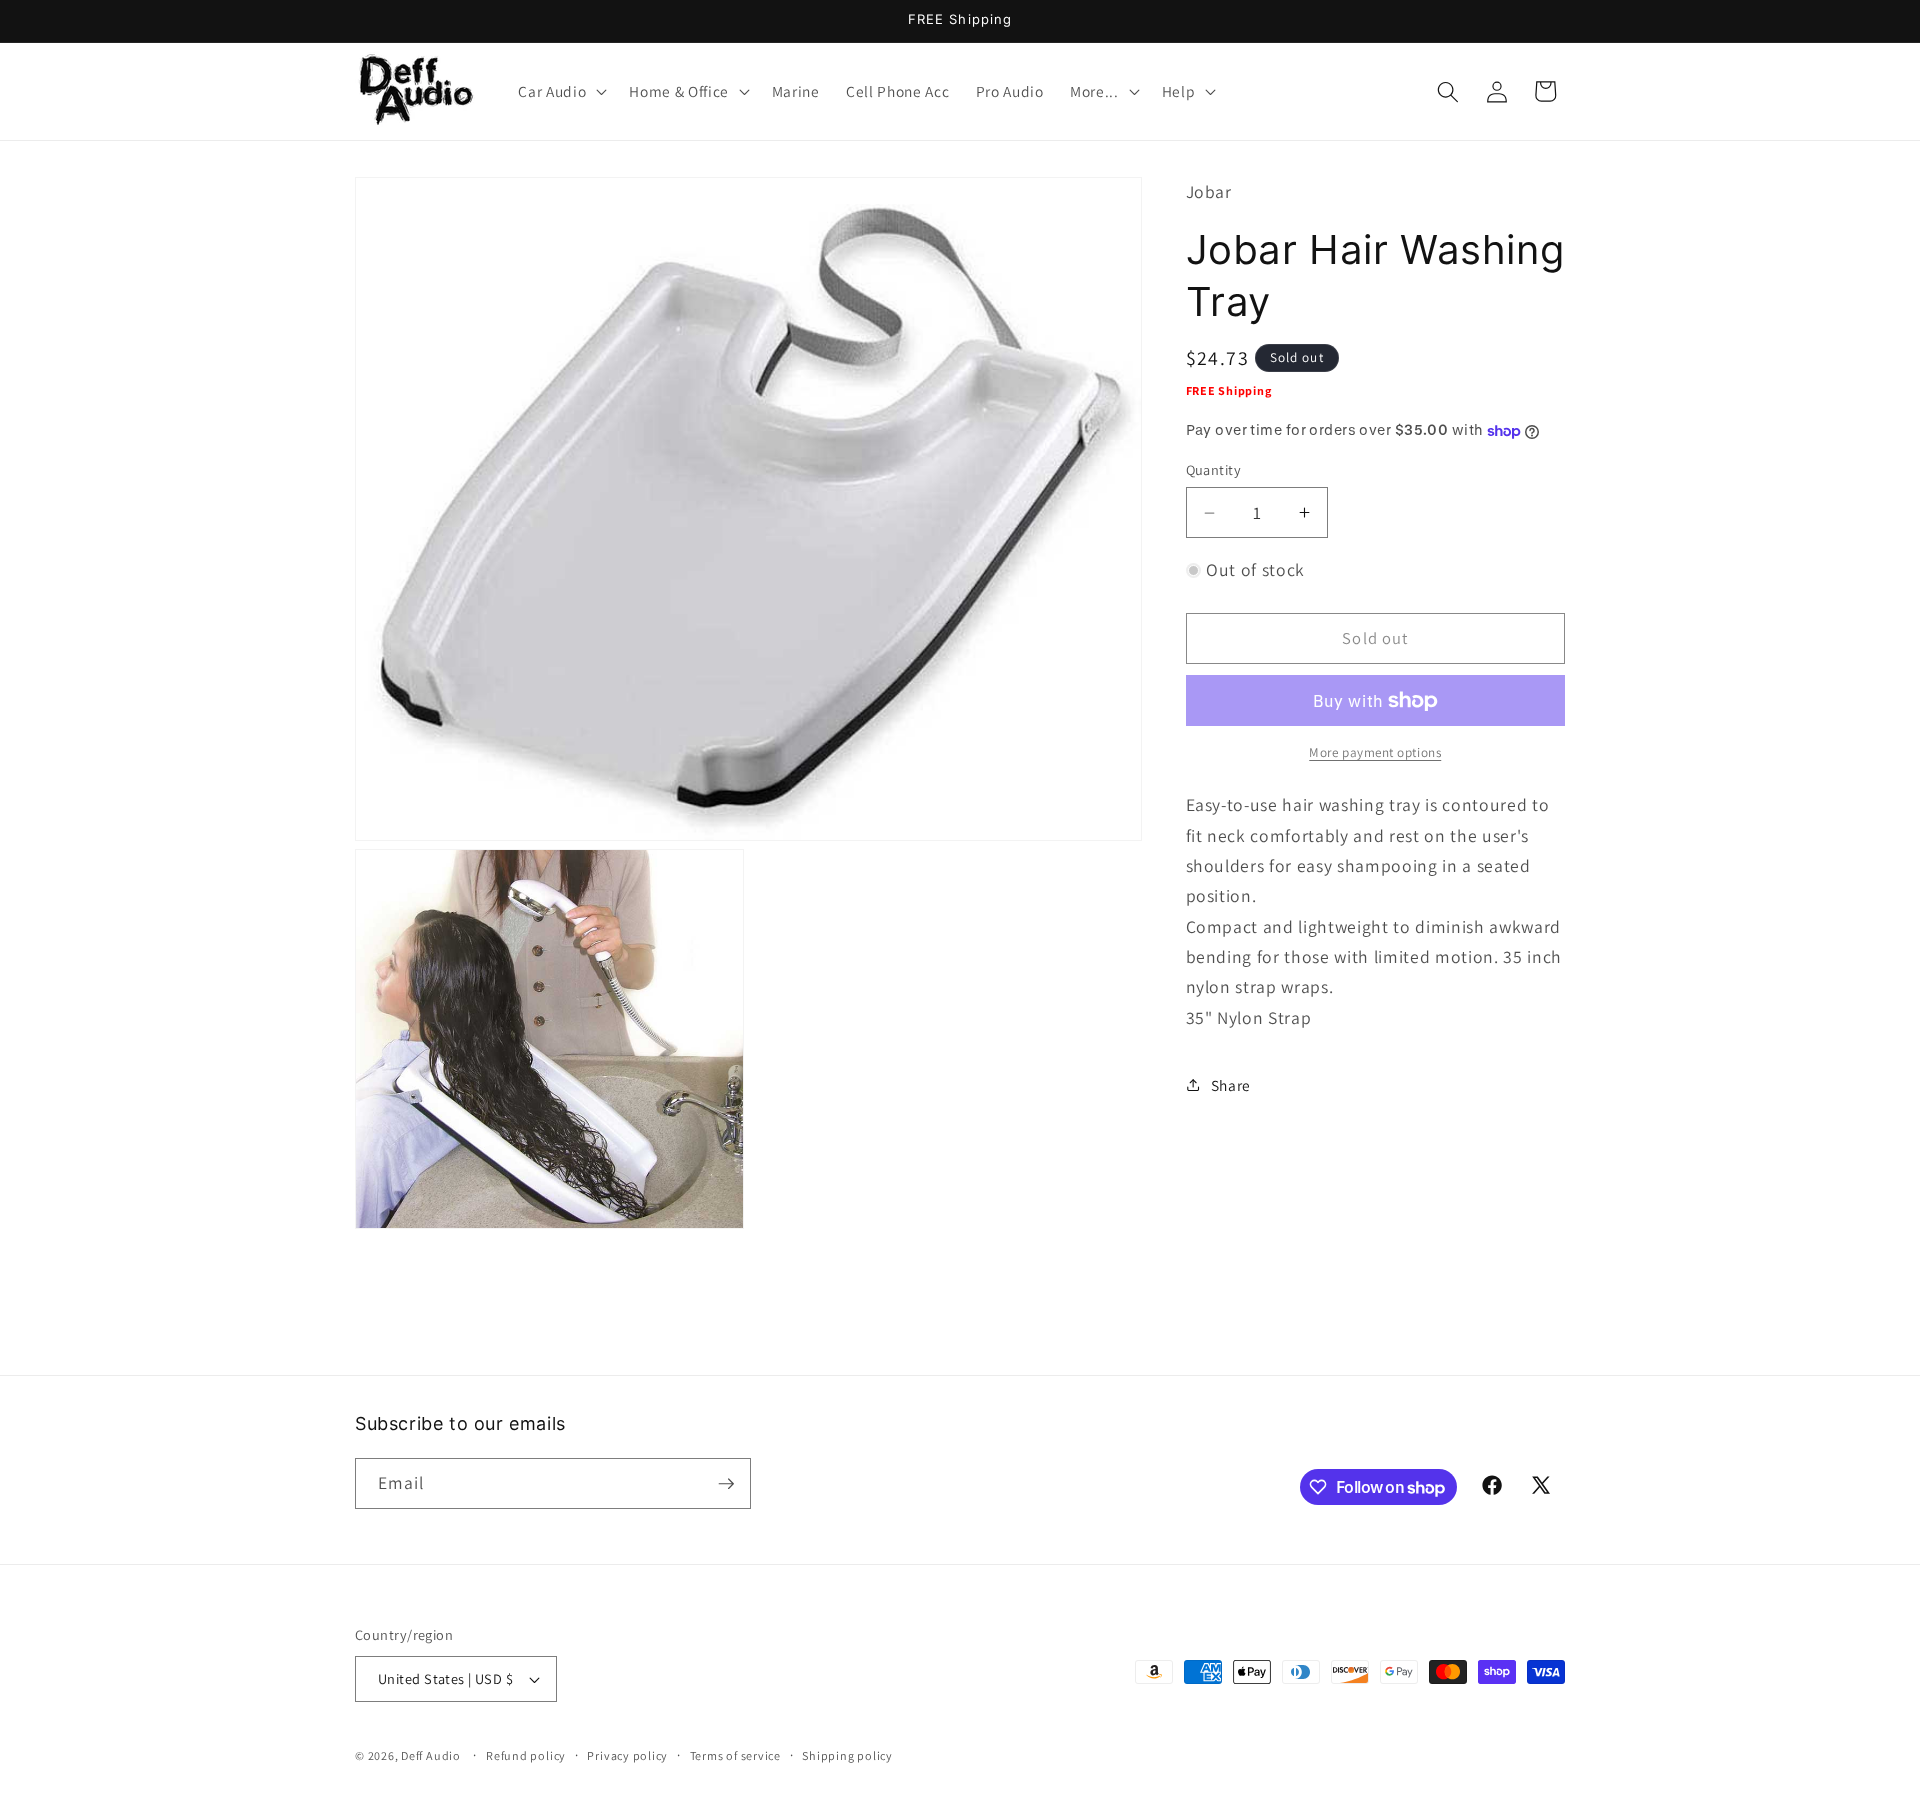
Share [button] (1231, 1085)
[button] (560, 92)
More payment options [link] (1375, 753)
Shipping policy (847, 1755)
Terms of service (735, 1755)
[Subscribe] (726, 1484)
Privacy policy (627, 1755)
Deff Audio (431, 1755)
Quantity (1214, 469)
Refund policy (526, 1755)
